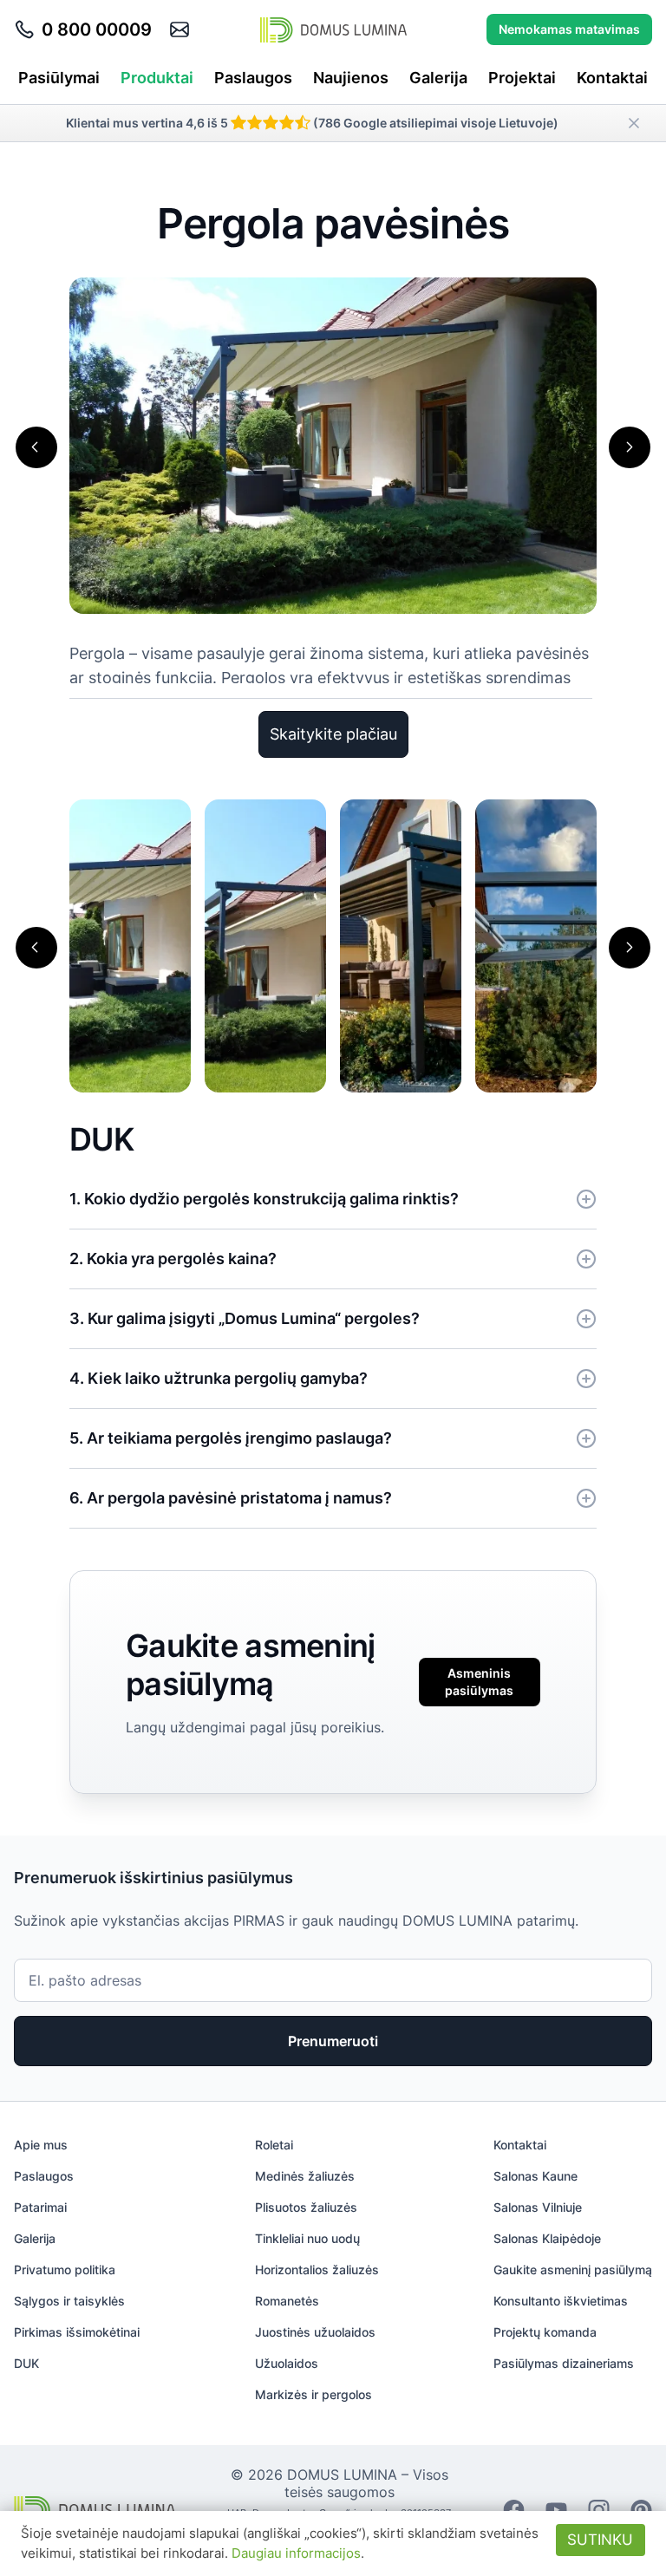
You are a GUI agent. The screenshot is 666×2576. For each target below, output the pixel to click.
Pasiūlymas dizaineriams (564, 2363)
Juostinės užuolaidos (315, 2332)
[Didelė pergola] (401, 945)
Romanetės (287, 2301)
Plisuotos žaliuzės (306, 2207)
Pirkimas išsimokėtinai (77, 2332)
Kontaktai (612, 78)
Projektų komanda (545, 2332)
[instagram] (599, 2509)
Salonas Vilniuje (538, 2207)
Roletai (274, 2145)
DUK (26, 2363)
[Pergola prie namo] (130, 945)
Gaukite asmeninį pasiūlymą (573, 2269)
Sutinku (600, 2540)
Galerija (438, 78)
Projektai (522, 78)
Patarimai (40, 2207)
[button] (36, 447)
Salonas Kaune (535, 2176)
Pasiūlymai (59, 78)
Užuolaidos (287, 2363)
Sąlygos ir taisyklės (69, 2301)
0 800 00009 (97, 29)
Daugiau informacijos (296, 2553)
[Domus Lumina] (333, 29)
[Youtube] (556, 2509)
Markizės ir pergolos (313, 2394)
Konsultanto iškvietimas (561, 2301)
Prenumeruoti (333, 2041)
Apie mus (41, 2145)
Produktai (157, 78)
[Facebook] (514, 2509)
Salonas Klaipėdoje (547, 2238)
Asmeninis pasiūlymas (479, 1682)
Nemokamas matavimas (569, 29)
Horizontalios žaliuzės (317, 2269)
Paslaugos (253, 78)
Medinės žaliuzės (305, 2176)
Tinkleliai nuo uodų (307, 2238)
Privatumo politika (65, 2269)
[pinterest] (641, 2509)
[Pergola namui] (265, 945)
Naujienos (351, 78)
